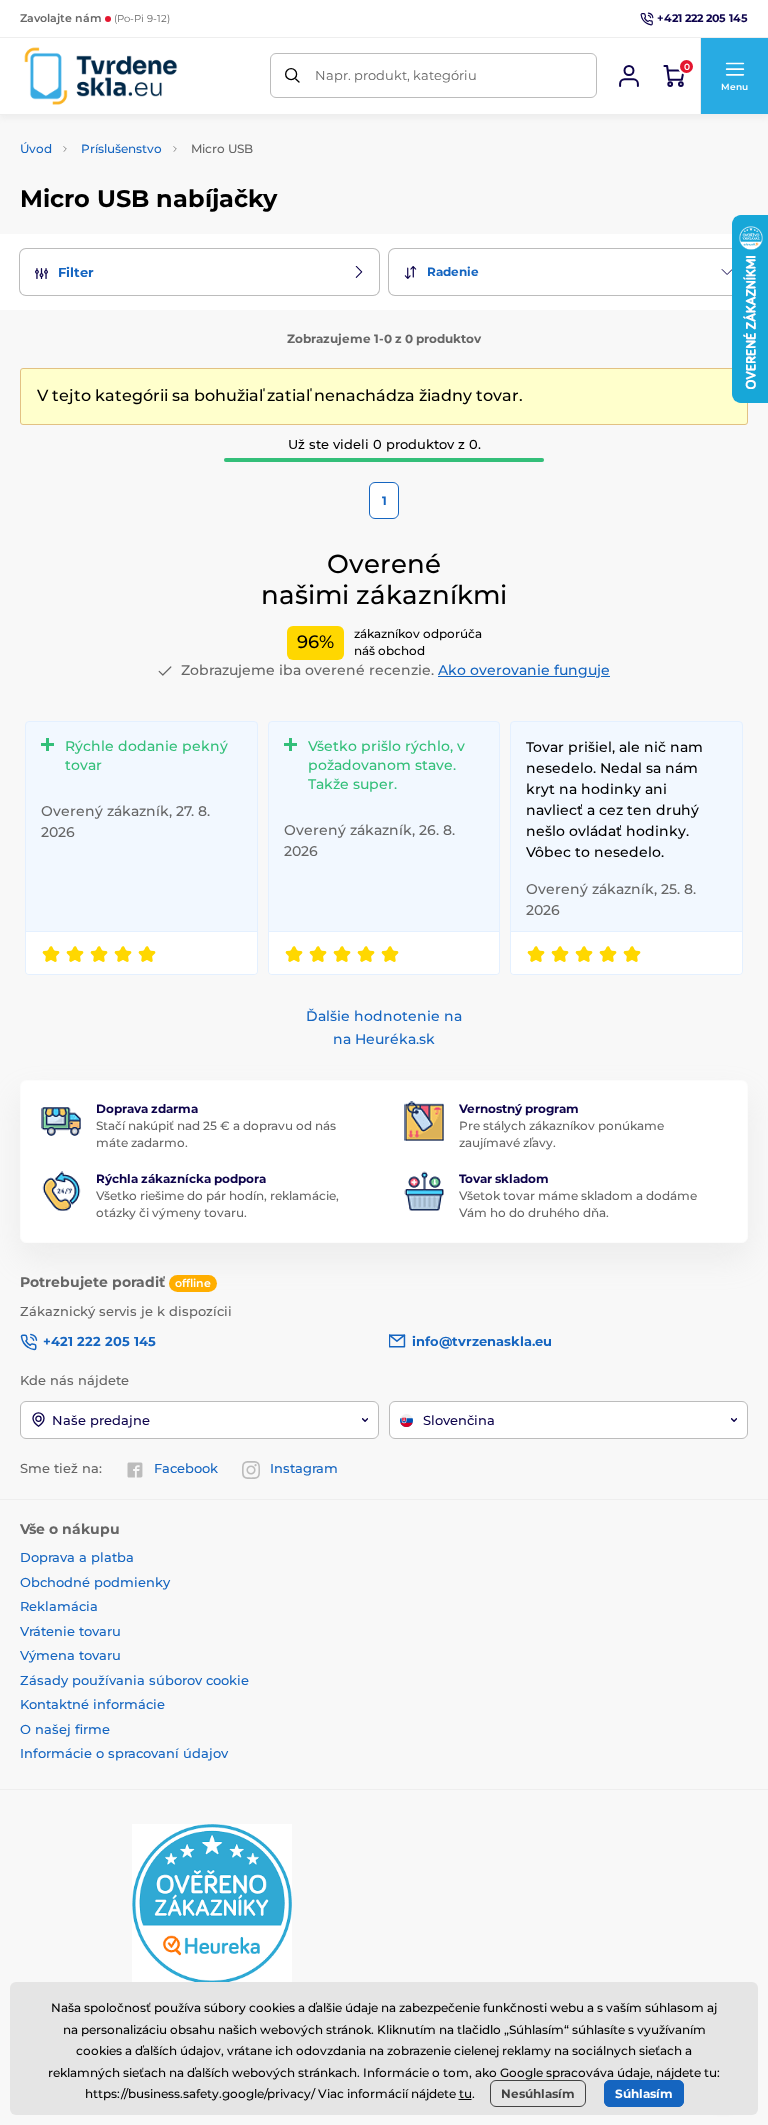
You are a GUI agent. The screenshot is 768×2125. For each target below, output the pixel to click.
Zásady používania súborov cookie (134, 1680)
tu (465, 2093)
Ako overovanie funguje (524, 670)
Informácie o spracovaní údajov (124, 1753)
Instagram (304, 1468)
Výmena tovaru (70, 1655)
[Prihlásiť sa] (629, 76)
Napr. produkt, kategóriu (396, 75)
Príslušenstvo (121, 148)
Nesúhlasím (538, 2093)
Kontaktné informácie (92, 1704)
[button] (734, 76)
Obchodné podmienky (95, 1582)
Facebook (186, 1468)
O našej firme (65, 1729)
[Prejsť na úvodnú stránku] (100, 76)
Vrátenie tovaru (70, 1631)
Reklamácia (59, 1606)
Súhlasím (644, 2093)
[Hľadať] (292, 75)
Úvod (36, 148)
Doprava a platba (77, 1557)
